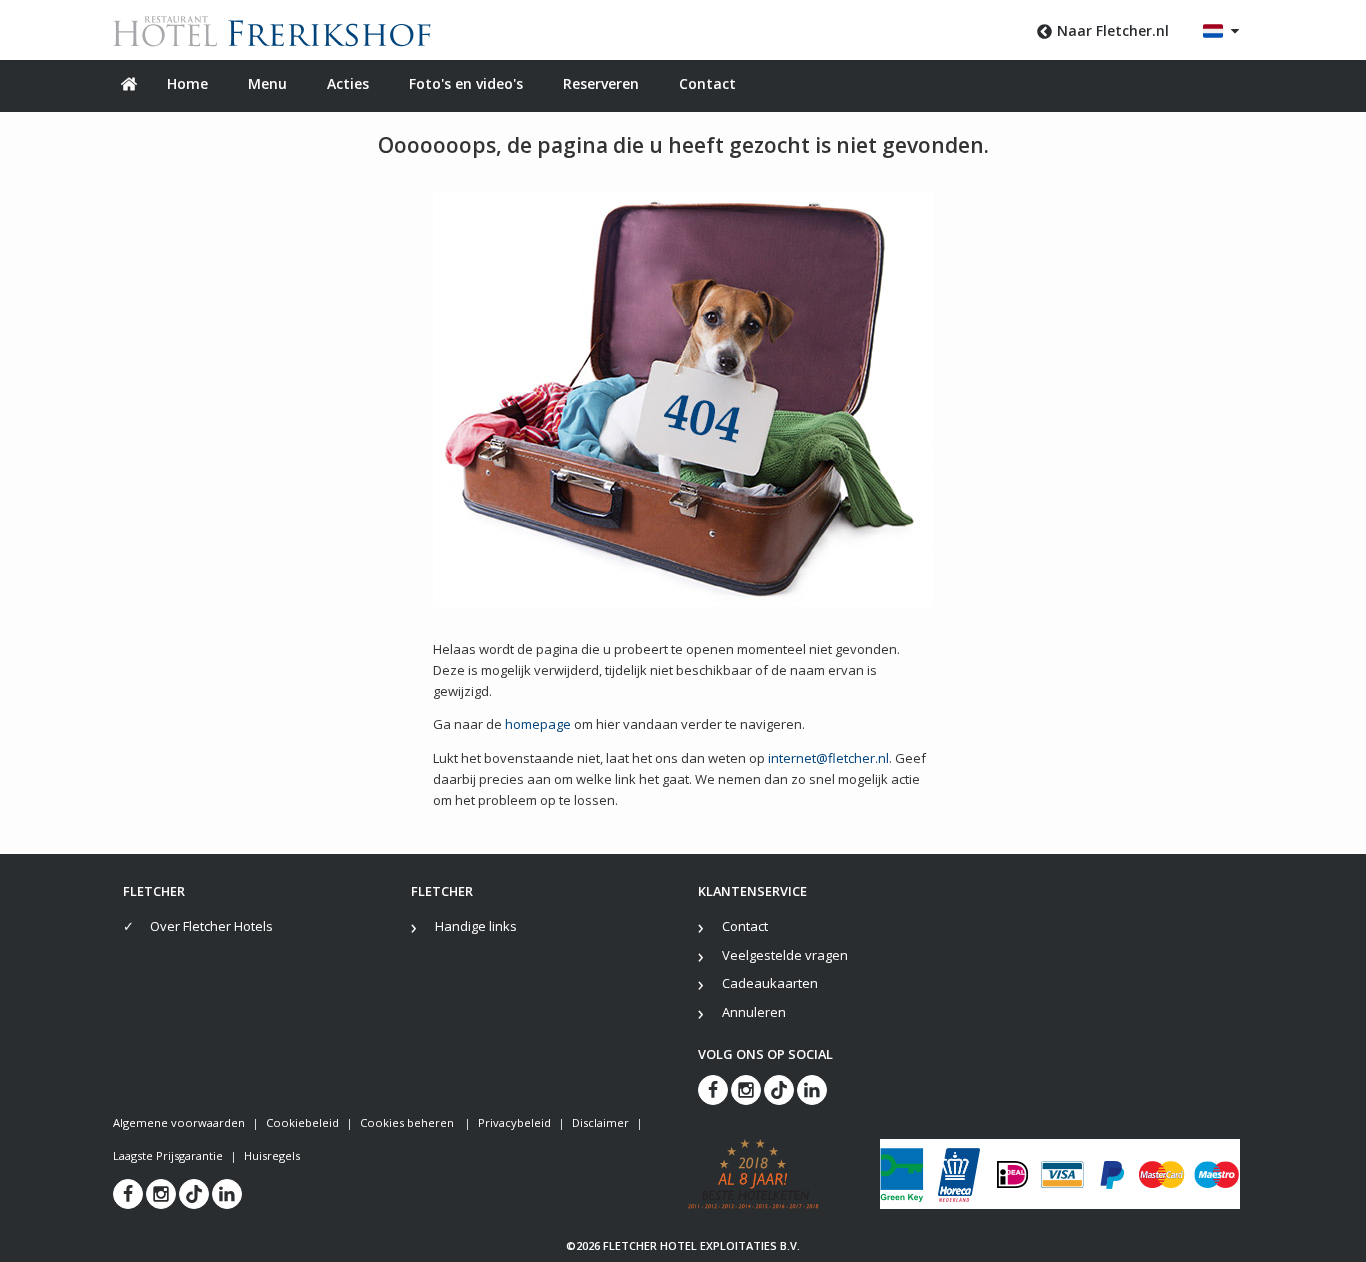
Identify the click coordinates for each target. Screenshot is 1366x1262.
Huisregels (272, 1155)
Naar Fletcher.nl (1113, 30)
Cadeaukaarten (770, 983)
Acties (348, 83)
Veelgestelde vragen (785, 955)
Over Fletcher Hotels (211, 926)
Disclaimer (600, 1122)
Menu (267, 83)
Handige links (476, 926)
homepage (538, 724)
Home (187, 83)
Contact (707, 83)
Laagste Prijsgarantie (168, 1155)
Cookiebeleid (302, 1122)
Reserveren (601, 83)
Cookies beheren (408, 1122)
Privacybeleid (514, 1122)
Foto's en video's (466, 83)
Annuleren (754, 1012)
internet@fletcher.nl (828, 758)
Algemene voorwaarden (179, 1122)
